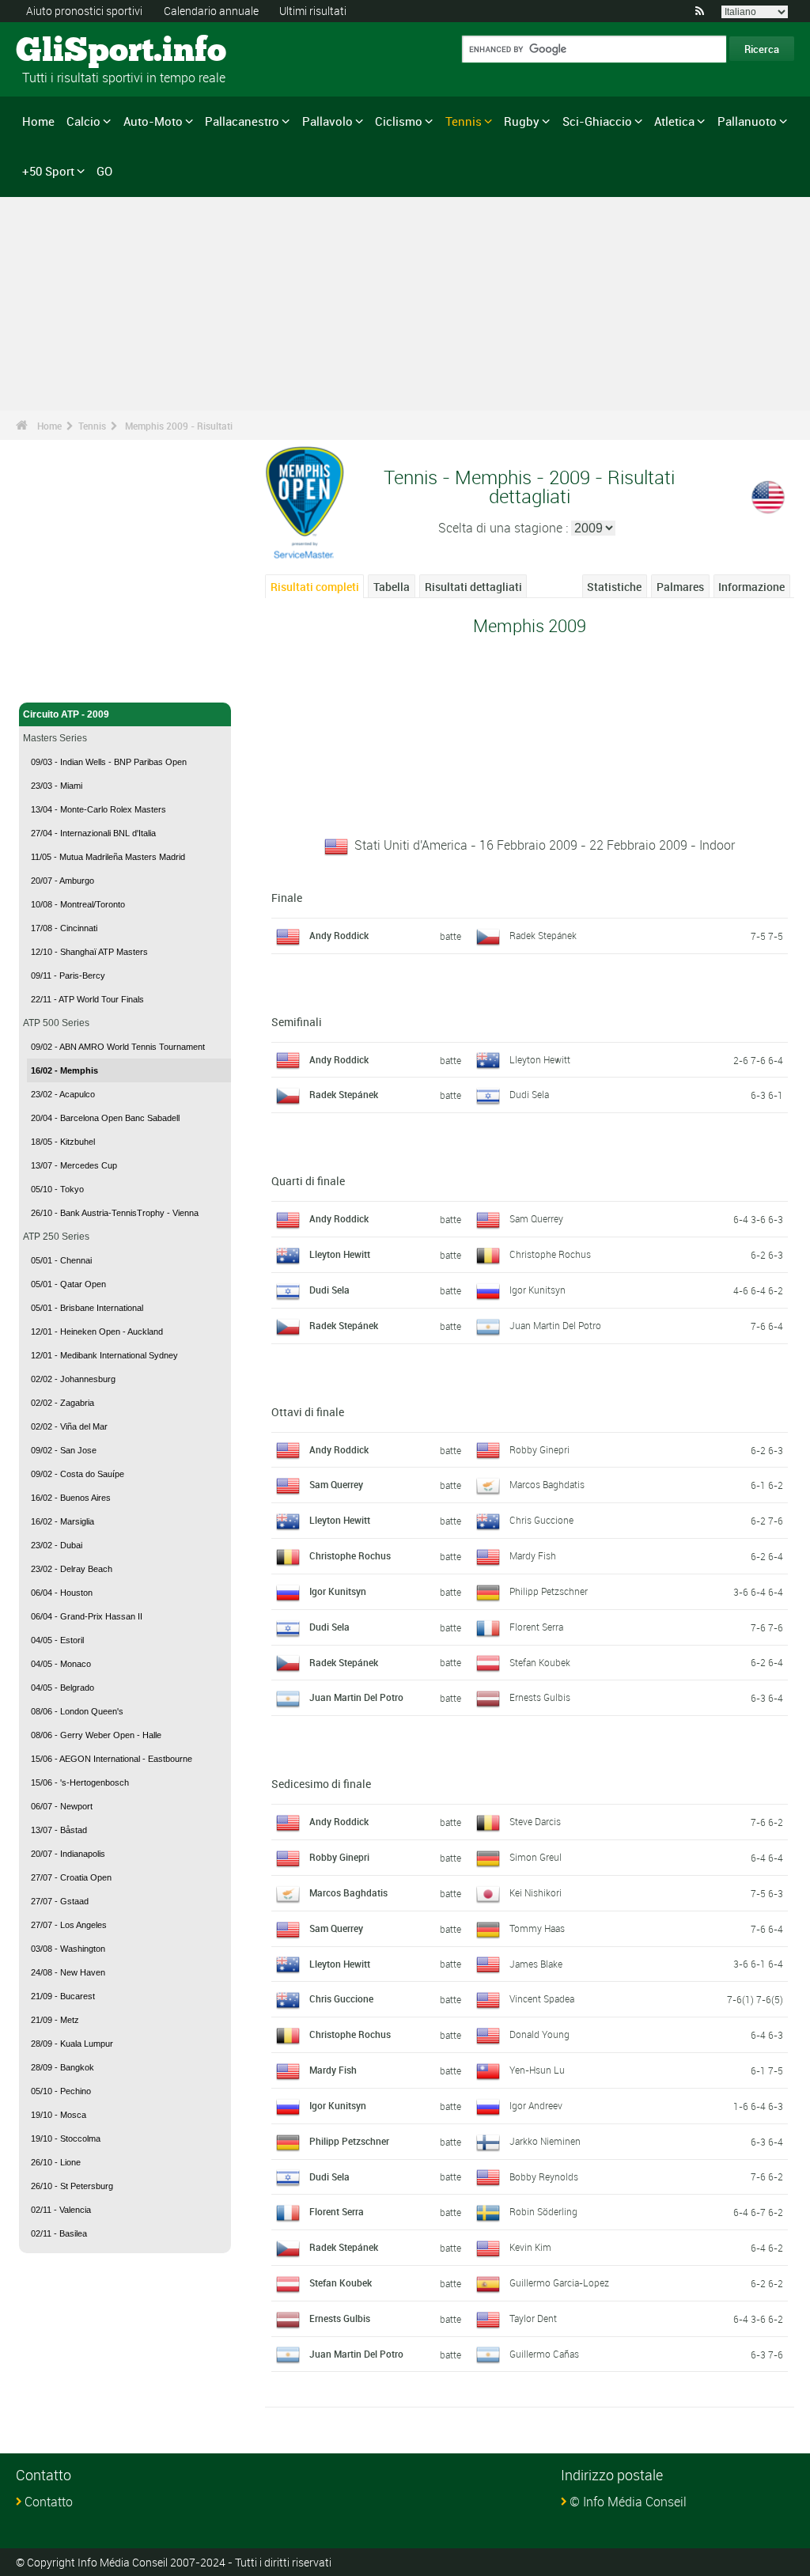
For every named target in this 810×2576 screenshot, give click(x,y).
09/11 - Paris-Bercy (68, 975)
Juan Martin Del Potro (555, 1325)
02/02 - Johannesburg (73, 1379)
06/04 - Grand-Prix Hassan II (87, 1616)
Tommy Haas (537, 1928)
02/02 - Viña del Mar (69, 1426)
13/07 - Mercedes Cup (74, 1165)
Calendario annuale (211, 11)
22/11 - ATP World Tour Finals (87, 999)
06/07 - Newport (62, 1806)
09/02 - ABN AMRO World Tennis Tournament (118, 1047)
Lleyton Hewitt (540, 1059)
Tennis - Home (55, 681)
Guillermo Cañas (544, 2354)
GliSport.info (76, 51)
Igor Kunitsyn (537, 1290)
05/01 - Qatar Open (68, 1284)
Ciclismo (399, 121)
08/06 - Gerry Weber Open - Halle (96, 1735)
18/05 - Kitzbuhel (63, 1142)
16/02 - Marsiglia (62, 1521)
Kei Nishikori (536, 1892)
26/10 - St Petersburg (72, 2186)
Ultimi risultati (313, 11)
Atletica (674, 121)
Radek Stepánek (543, 935)
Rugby (522, 121)
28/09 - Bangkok (62, 2067)
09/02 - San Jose (64, 1450)
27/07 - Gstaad (60, 1901)
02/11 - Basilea (59, 2233)
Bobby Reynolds (544, 2176)
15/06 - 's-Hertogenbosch (80, 1782)
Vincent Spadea (542, 1998)
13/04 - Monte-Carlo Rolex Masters (98, 809)
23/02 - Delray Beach (72, 1569)
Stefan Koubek (540, 1662)
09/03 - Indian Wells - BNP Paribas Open (109, 762)
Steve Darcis (535, 1821)
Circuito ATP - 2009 (66, 714)
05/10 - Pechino (61, 2091)
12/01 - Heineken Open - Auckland (97, 1332)
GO (104, 171)
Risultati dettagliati (473, 587)
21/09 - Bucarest (63, 1996)
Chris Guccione (541, 1520)
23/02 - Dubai (57, 1545)
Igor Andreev (536, 2105)
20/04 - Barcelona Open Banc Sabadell (105, 1118)
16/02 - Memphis (64, 1070)
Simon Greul (536, 1857)
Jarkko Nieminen (545, 2141)
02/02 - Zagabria (62, 1403)
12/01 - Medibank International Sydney (104, 1355)
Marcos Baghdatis (547, 1484)
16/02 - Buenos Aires (71, 1498)
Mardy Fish (533, 1555)
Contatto (49, 2502)
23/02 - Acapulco (63, 1094)
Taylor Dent (533, 2318)
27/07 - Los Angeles (69, 1925)
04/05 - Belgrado (62, 1688)
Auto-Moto (153, 121)
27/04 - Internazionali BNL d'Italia (93, 833)
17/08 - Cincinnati (64, 928)
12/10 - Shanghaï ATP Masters (89, 952)
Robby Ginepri (539, 1449)
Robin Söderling (543, 2211)
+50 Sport (48, 171)
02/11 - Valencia (61, 2210)
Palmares (680, 587)
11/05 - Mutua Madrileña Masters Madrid (108, 857)
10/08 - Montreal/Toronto (78, 904)
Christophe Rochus (550, 1254)
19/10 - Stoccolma (66, 2138)
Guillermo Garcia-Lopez (559, 2282)
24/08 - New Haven (68, 1972)
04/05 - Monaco (61, 1664)
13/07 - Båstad (59, 1830)
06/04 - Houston (62, 1593)
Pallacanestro (242, 121)
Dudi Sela (529, 1094)
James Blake (536, 1964)
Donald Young (539, 2034)
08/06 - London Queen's (77, 1711)
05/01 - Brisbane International (87, 1308)
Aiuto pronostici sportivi (84, 11)
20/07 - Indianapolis (68, 1854)
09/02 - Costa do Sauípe (78, 1474)
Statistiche (614, 587)
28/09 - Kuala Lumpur (72, 2044)
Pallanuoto (747, 121)
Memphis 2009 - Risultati (179, 426)
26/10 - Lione (56, 2162)
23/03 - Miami (57, 786)
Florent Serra (536, 1627)
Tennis (464, 121)
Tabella (392, 587)
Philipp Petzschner (549, 1591)
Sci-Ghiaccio (597, 121)
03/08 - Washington (68, 1949)
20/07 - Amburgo (62, 881)
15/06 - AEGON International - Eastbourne (112, 1759)
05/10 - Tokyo (57, 1189)
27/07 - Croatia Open (71, 1877)
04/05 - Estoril (57, 1640)
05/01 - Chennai (61, 1260)
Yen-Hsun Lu (537, 2070)
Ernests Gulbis (540, 1697)
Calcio (83, 121)
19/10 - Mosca (59, 2115)
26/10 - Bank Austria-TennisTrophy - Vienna (115, 1213)
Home (38, 121)
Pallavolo (327, 121)
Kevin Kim (530, 2247)
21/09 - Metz (55, 2020)
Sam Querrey (536, 1218)
